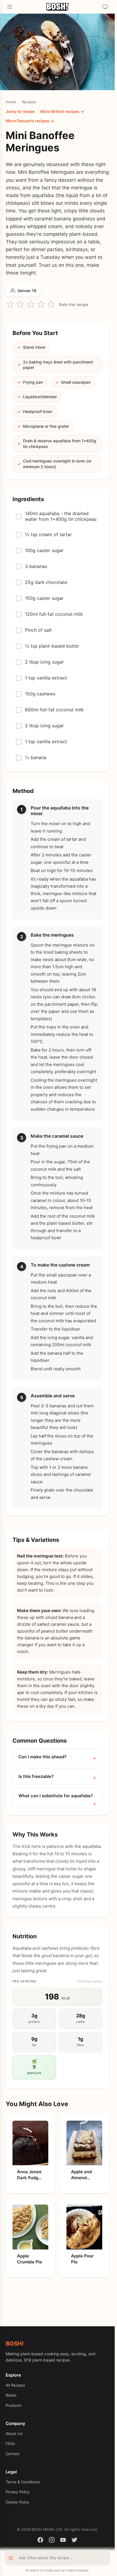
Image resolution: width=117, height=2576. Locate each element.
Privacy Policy (18, 2492)
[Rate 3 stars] (31, 304)
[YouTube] (63, 2541)
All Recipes (15, 2385)
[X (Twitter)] (74, 2541)
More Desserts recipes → (30, 121)
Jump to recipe (20, 111)
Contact (13, 2454)
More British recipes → (62, 111)
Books (11, 2395)
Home (11, 102)
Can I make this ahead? (42, 1757)
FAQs (10, 2443)
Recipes (29, 102)
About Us (14, 2434)
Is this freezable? (36, 1776)
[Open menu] (10, 7)
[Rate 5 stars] (51, 304)
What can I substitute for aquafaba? (56, 1796)
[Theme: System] (105, 7)
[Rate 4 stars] (41, 304)
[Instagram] (52, 2541)
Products (14, 2405)
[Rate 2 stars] (20, 304)
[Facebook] (40, 2541)
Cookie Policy (17, 2502)
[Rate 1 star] (10, 304)
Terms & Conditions (23, 2482)
